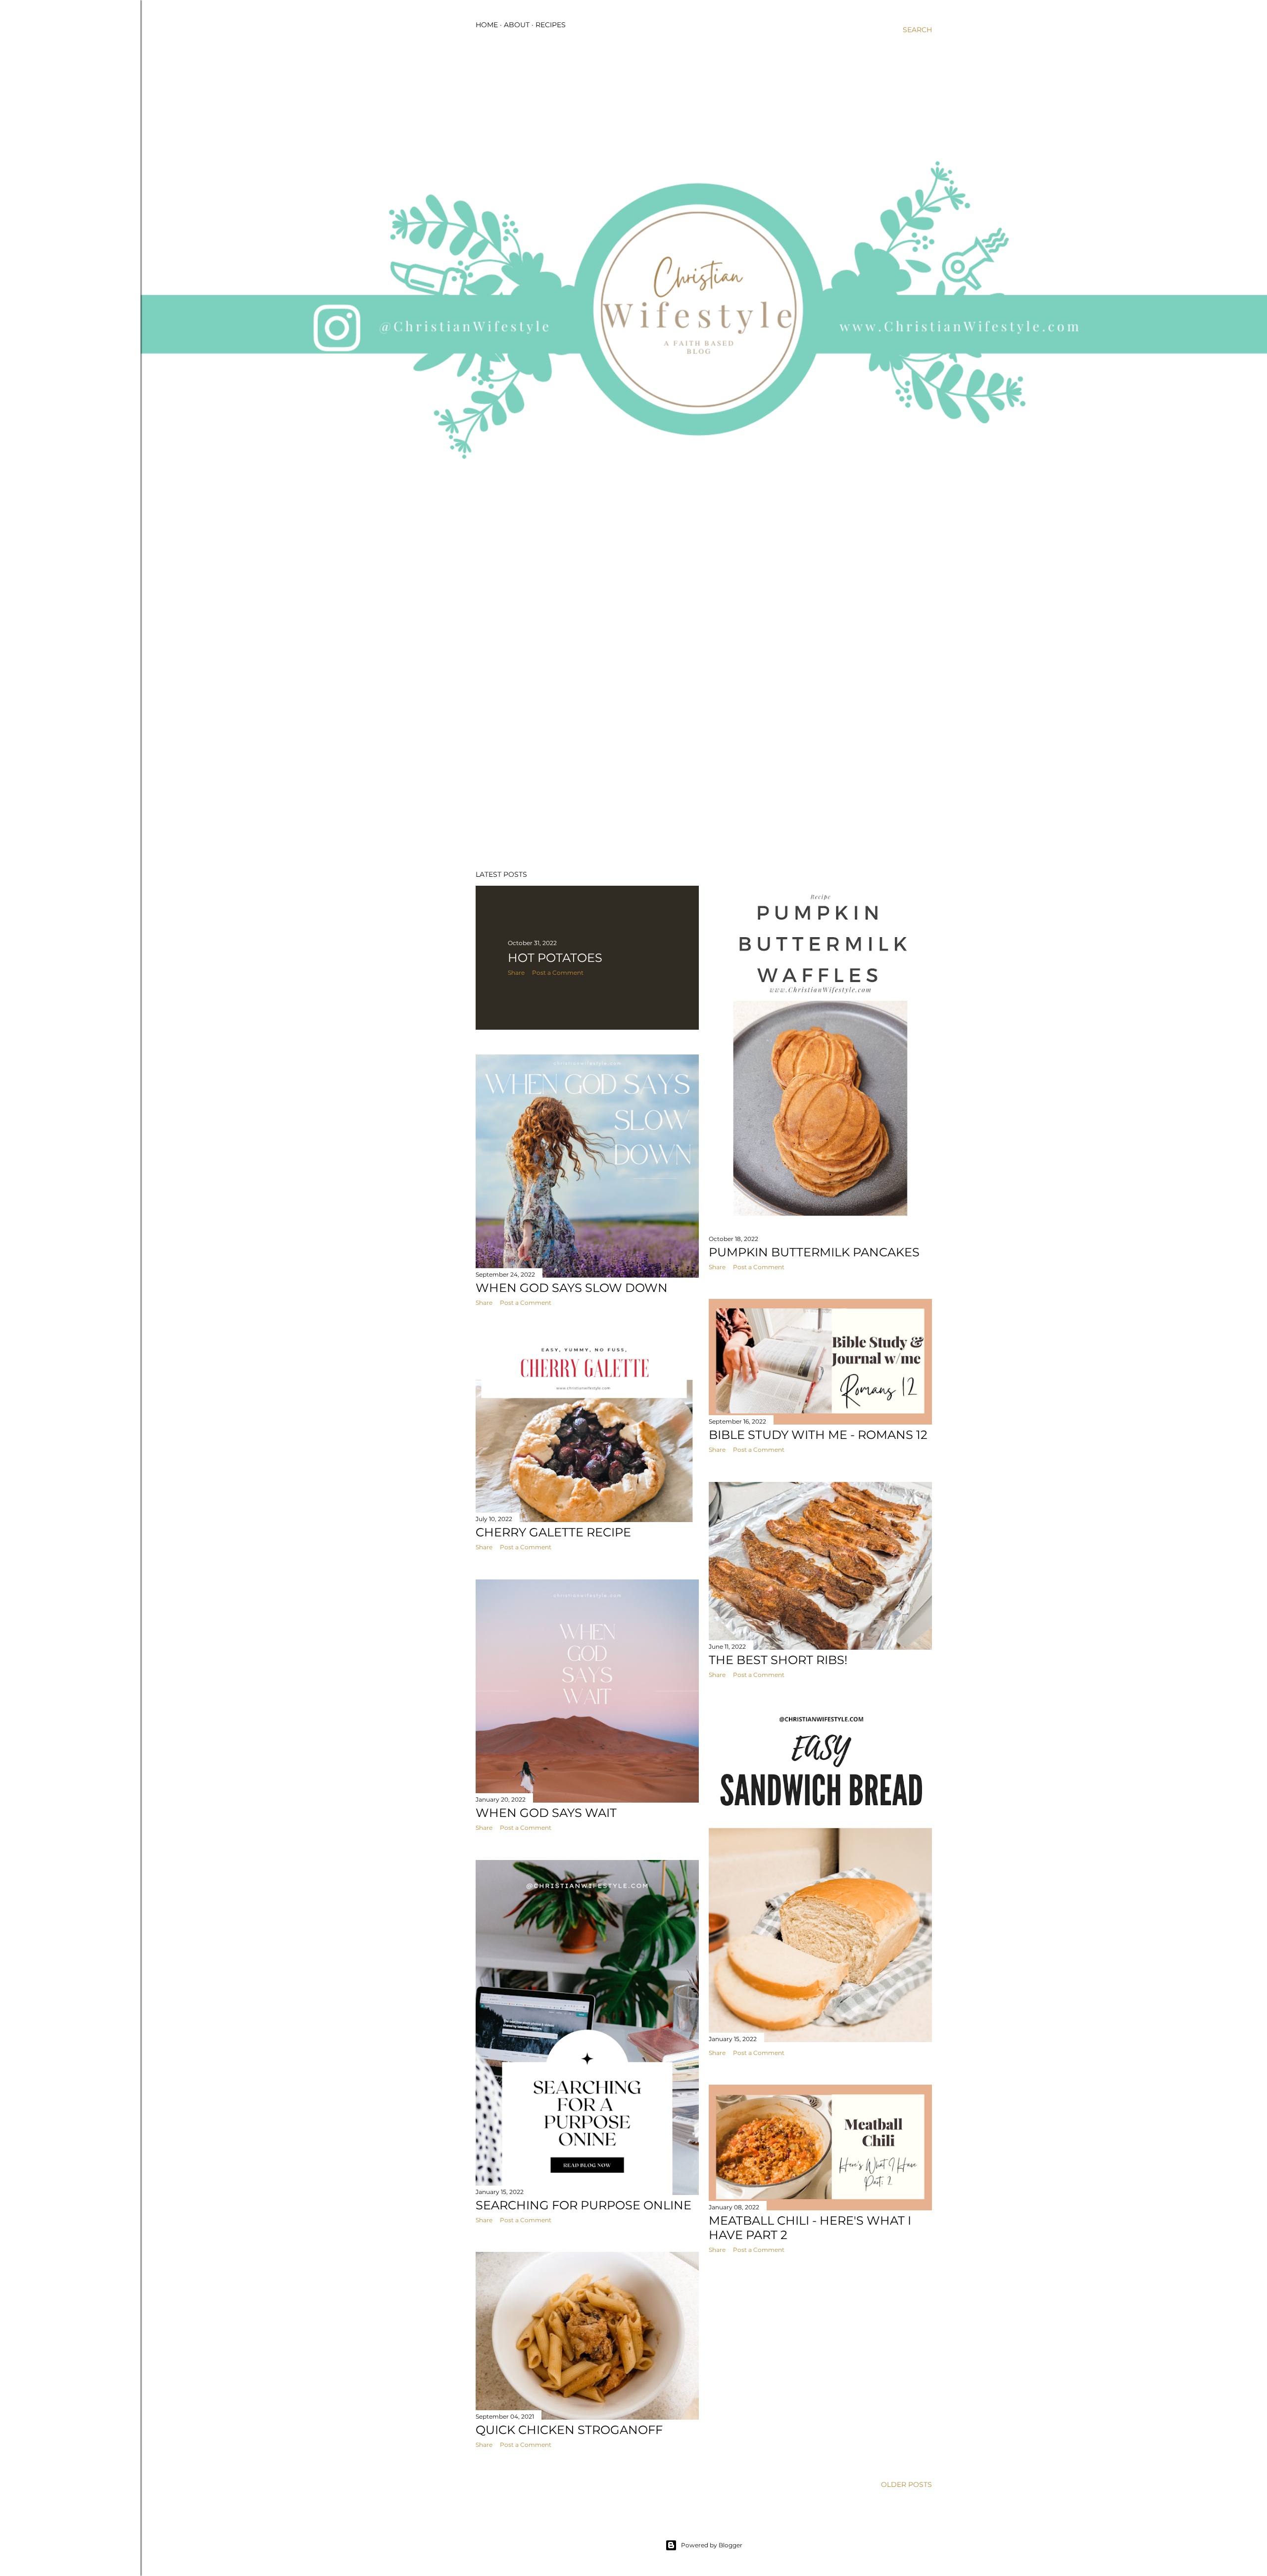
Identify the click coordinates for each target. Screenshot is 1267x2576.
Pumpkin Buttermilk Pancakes (814, 1252)
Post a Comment (558, 973)
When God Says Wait (546, 1813)
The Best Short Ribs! (778, 1660)
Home (487, 25)
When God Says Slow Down (572, 1288)
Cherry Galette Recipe (553, 1532)
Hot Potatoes (555, 958)
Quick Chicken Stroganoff (569, 2430)
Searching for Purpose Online (584, 2205)
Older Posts (906, 2484)
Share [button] (516, 973)
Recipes (551, 25)
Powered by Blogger (712, 2545)
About (517, 25)
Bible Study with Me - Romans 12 (818, 1435)
